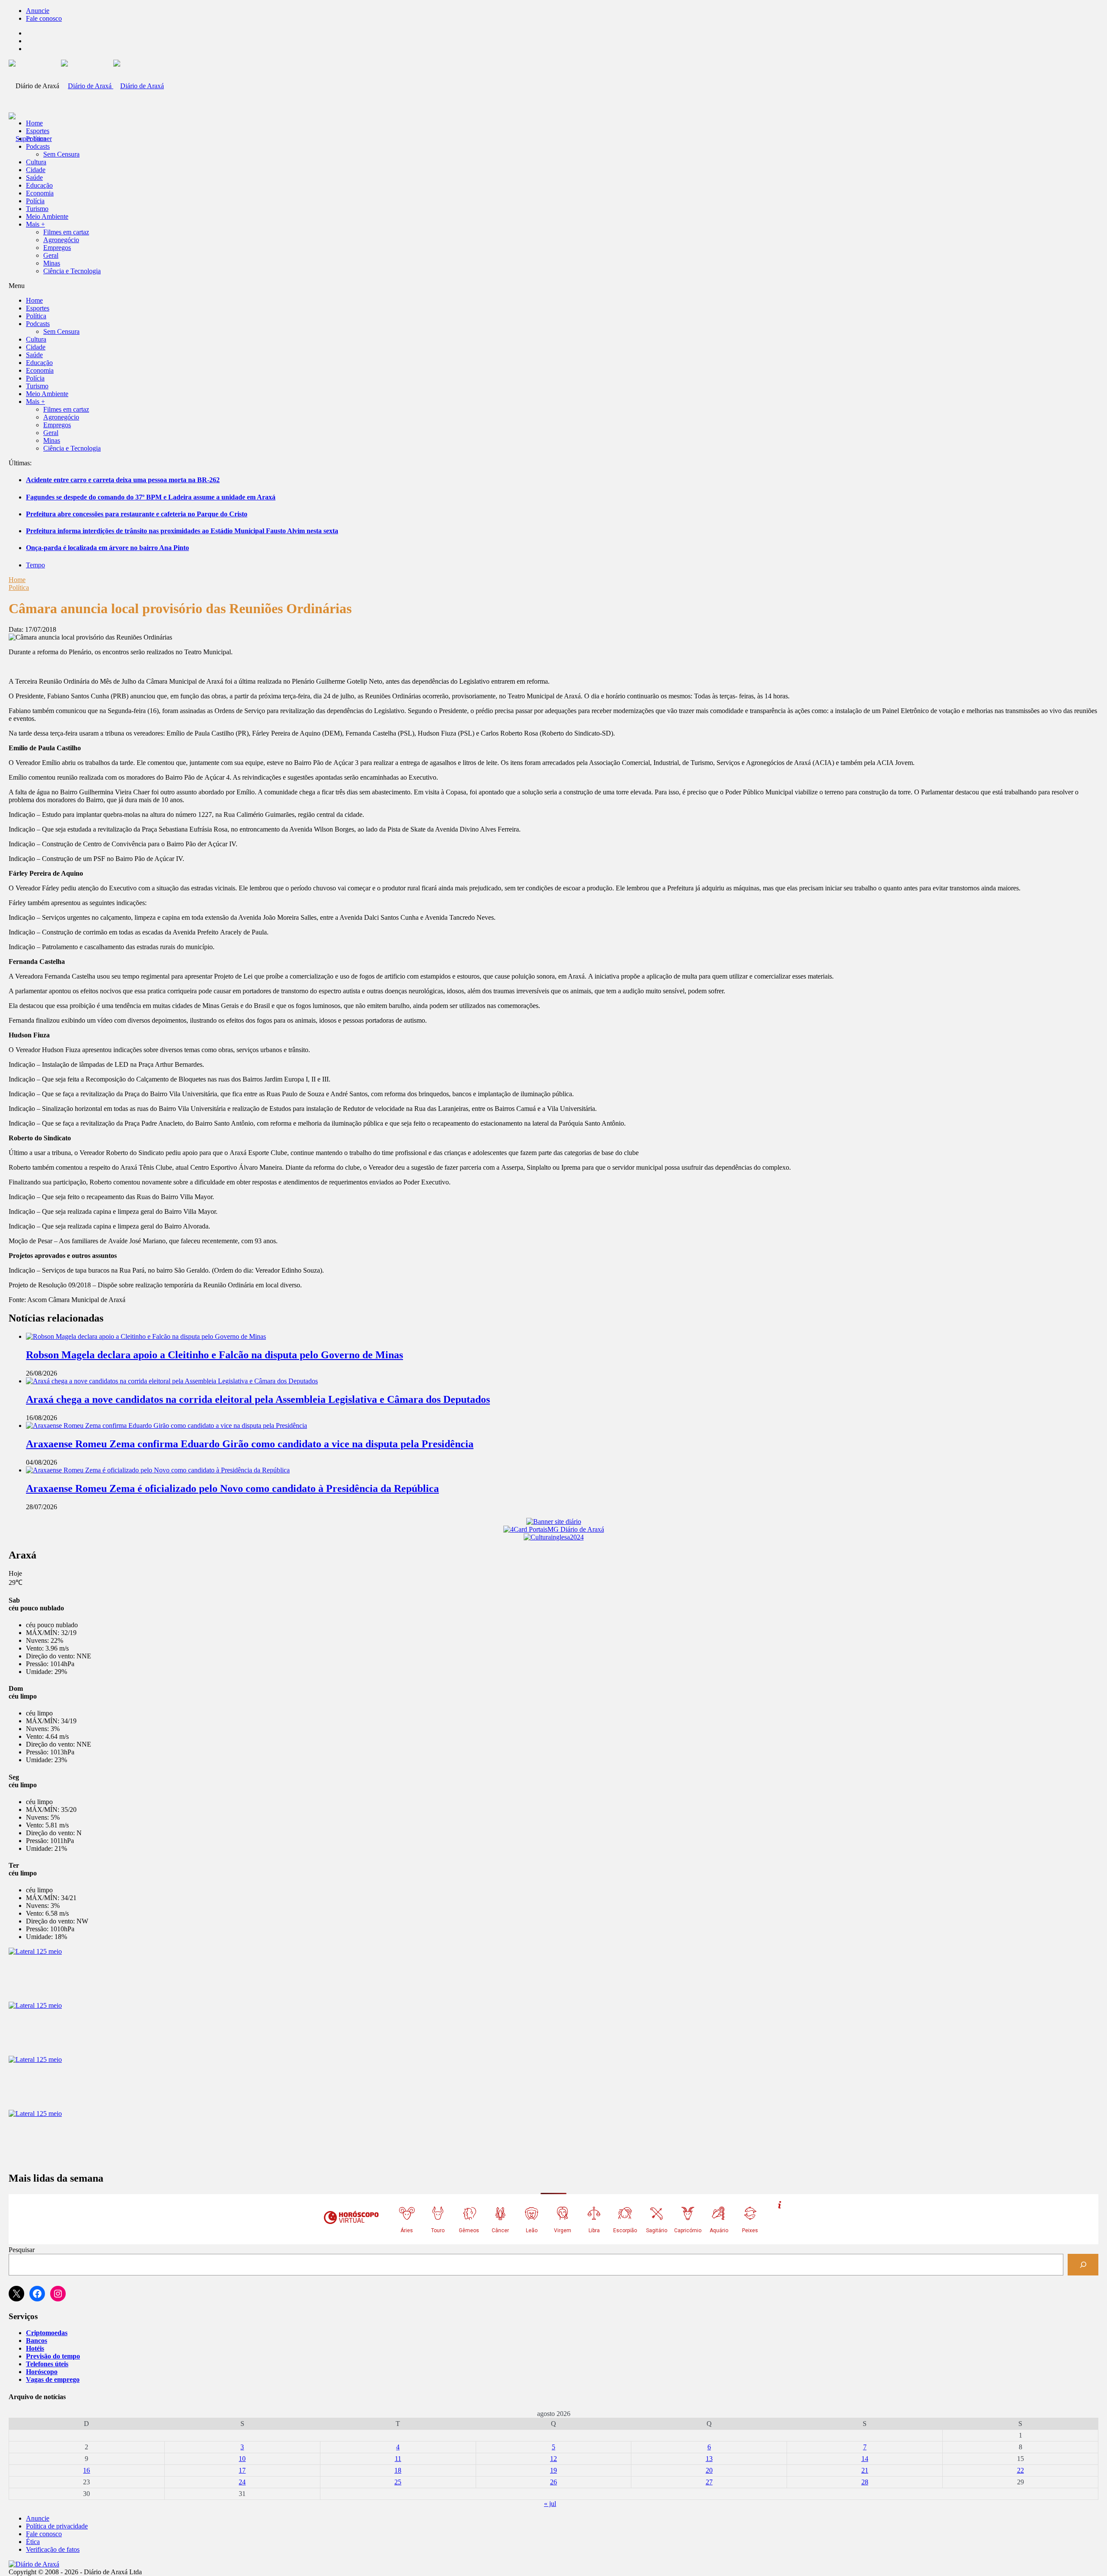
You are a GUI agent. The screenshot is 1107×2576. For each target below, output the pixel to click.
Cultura (36, 162)
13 (709, 2459)
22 (1021, 2470)
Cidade (36, 170)
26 (553, 2482)
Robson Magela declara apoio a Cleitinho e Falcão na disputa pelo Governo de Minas (214, 1355)
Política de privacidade (57, 2526)
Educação (39, 185)
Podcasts (38, 146)
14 (865, 2459)
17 (242, 2470)
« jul (550, 2504)
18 (398, 2470)
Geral (51, 255)
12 (553, 2459)
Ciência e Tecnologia (72, 271)
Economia (40, 193)
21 (865, 2470)
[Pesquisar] (1083, 2264)
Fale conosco (44, 18)
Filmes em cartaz (66, 232)
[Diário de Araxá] (112, 86)
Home (17, 580)
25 (398, 2482)
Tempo (35, 565)
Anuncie (38, 11)
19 (553, 2470)
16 (86, 2470)
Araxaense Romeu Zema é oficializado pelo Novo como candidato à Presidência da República (232, 1488)
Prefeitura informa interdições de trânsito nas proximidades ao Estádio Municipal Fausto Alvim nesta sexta (182, 531)
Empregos (57, 248)
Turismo (37, 209)
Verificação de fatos (53, 2549)
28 (865, 2482)
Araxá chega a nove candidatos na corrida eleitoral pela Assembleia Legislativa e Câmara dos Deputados (258, 1399)
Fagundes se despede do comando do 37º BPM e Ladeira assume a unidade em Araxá (151, 497)
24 (242, 2482)
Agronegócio (61, 240)
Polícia (35, 201)
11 (398, 2459)
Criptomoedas (47, 2333)
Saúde (34, 178)
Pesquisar (22, 2250)
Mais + (35, 224)
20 (709, 2470)
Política (36, 139)
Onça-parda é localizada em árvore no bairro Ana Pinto (107, 548)
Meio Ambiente (47, 216)
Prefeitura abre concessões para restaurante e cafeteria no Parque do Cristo (137, 514)
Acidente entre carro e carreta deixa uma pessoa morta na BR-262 (123, 480)
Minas (52, 263)
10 (242, 2459)
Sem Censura (61, 154)
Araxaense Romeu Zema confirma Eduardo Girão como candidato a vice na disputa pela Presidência (250, 1444)
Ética (33, 2542)
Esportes (38, 131)
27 (709, 2482)
